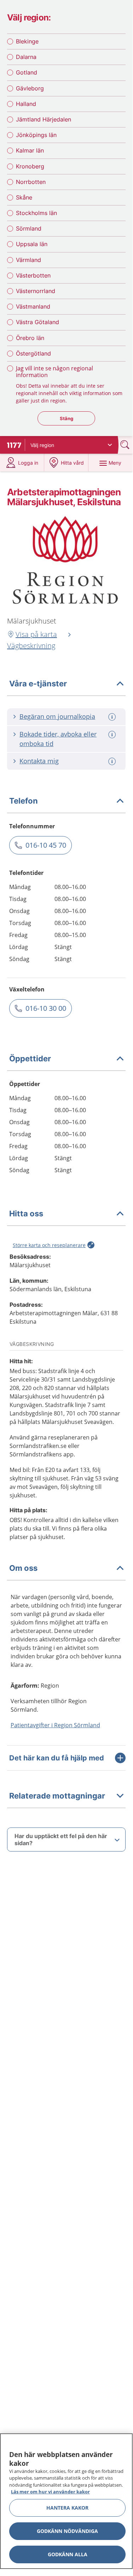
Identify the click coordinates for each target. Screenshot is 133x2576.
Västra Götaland (37, 322)
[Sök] (126, 445)
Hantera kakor (67, 2508)
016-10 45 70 (46, 845)
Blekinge (27, 41)
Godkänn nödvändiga (67, 2531)
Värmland (28, 260)
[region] (66, 2501)
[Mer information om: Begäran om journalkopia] (113, 717)
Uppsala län (32, 244)
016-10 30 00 (46, 1008)
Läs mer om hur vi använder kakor (50, 2492)
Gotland (27, 72)
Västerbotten (33, 275)
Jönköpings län (36, 135)
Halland (26, 104)
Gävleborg (30, 88)
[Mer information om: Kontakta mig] (113, 761)
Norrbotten (31, 182)
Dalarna (26, 57)
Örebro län (30, 338)
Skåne (24, 197)
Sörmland (29, 228)
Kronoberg (30, 166)
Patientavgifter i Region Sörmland (55, 1725)
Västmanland (33, 306)
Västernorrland (36, 291)
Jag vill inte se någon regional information (54, 372)
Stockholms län (36, 213)
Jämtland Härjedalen (44, 119)
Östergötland (33, 353)
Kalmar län (30, 150)
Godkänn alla (68, 2554)
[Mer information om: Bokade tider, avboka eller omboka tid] (113, 735)
